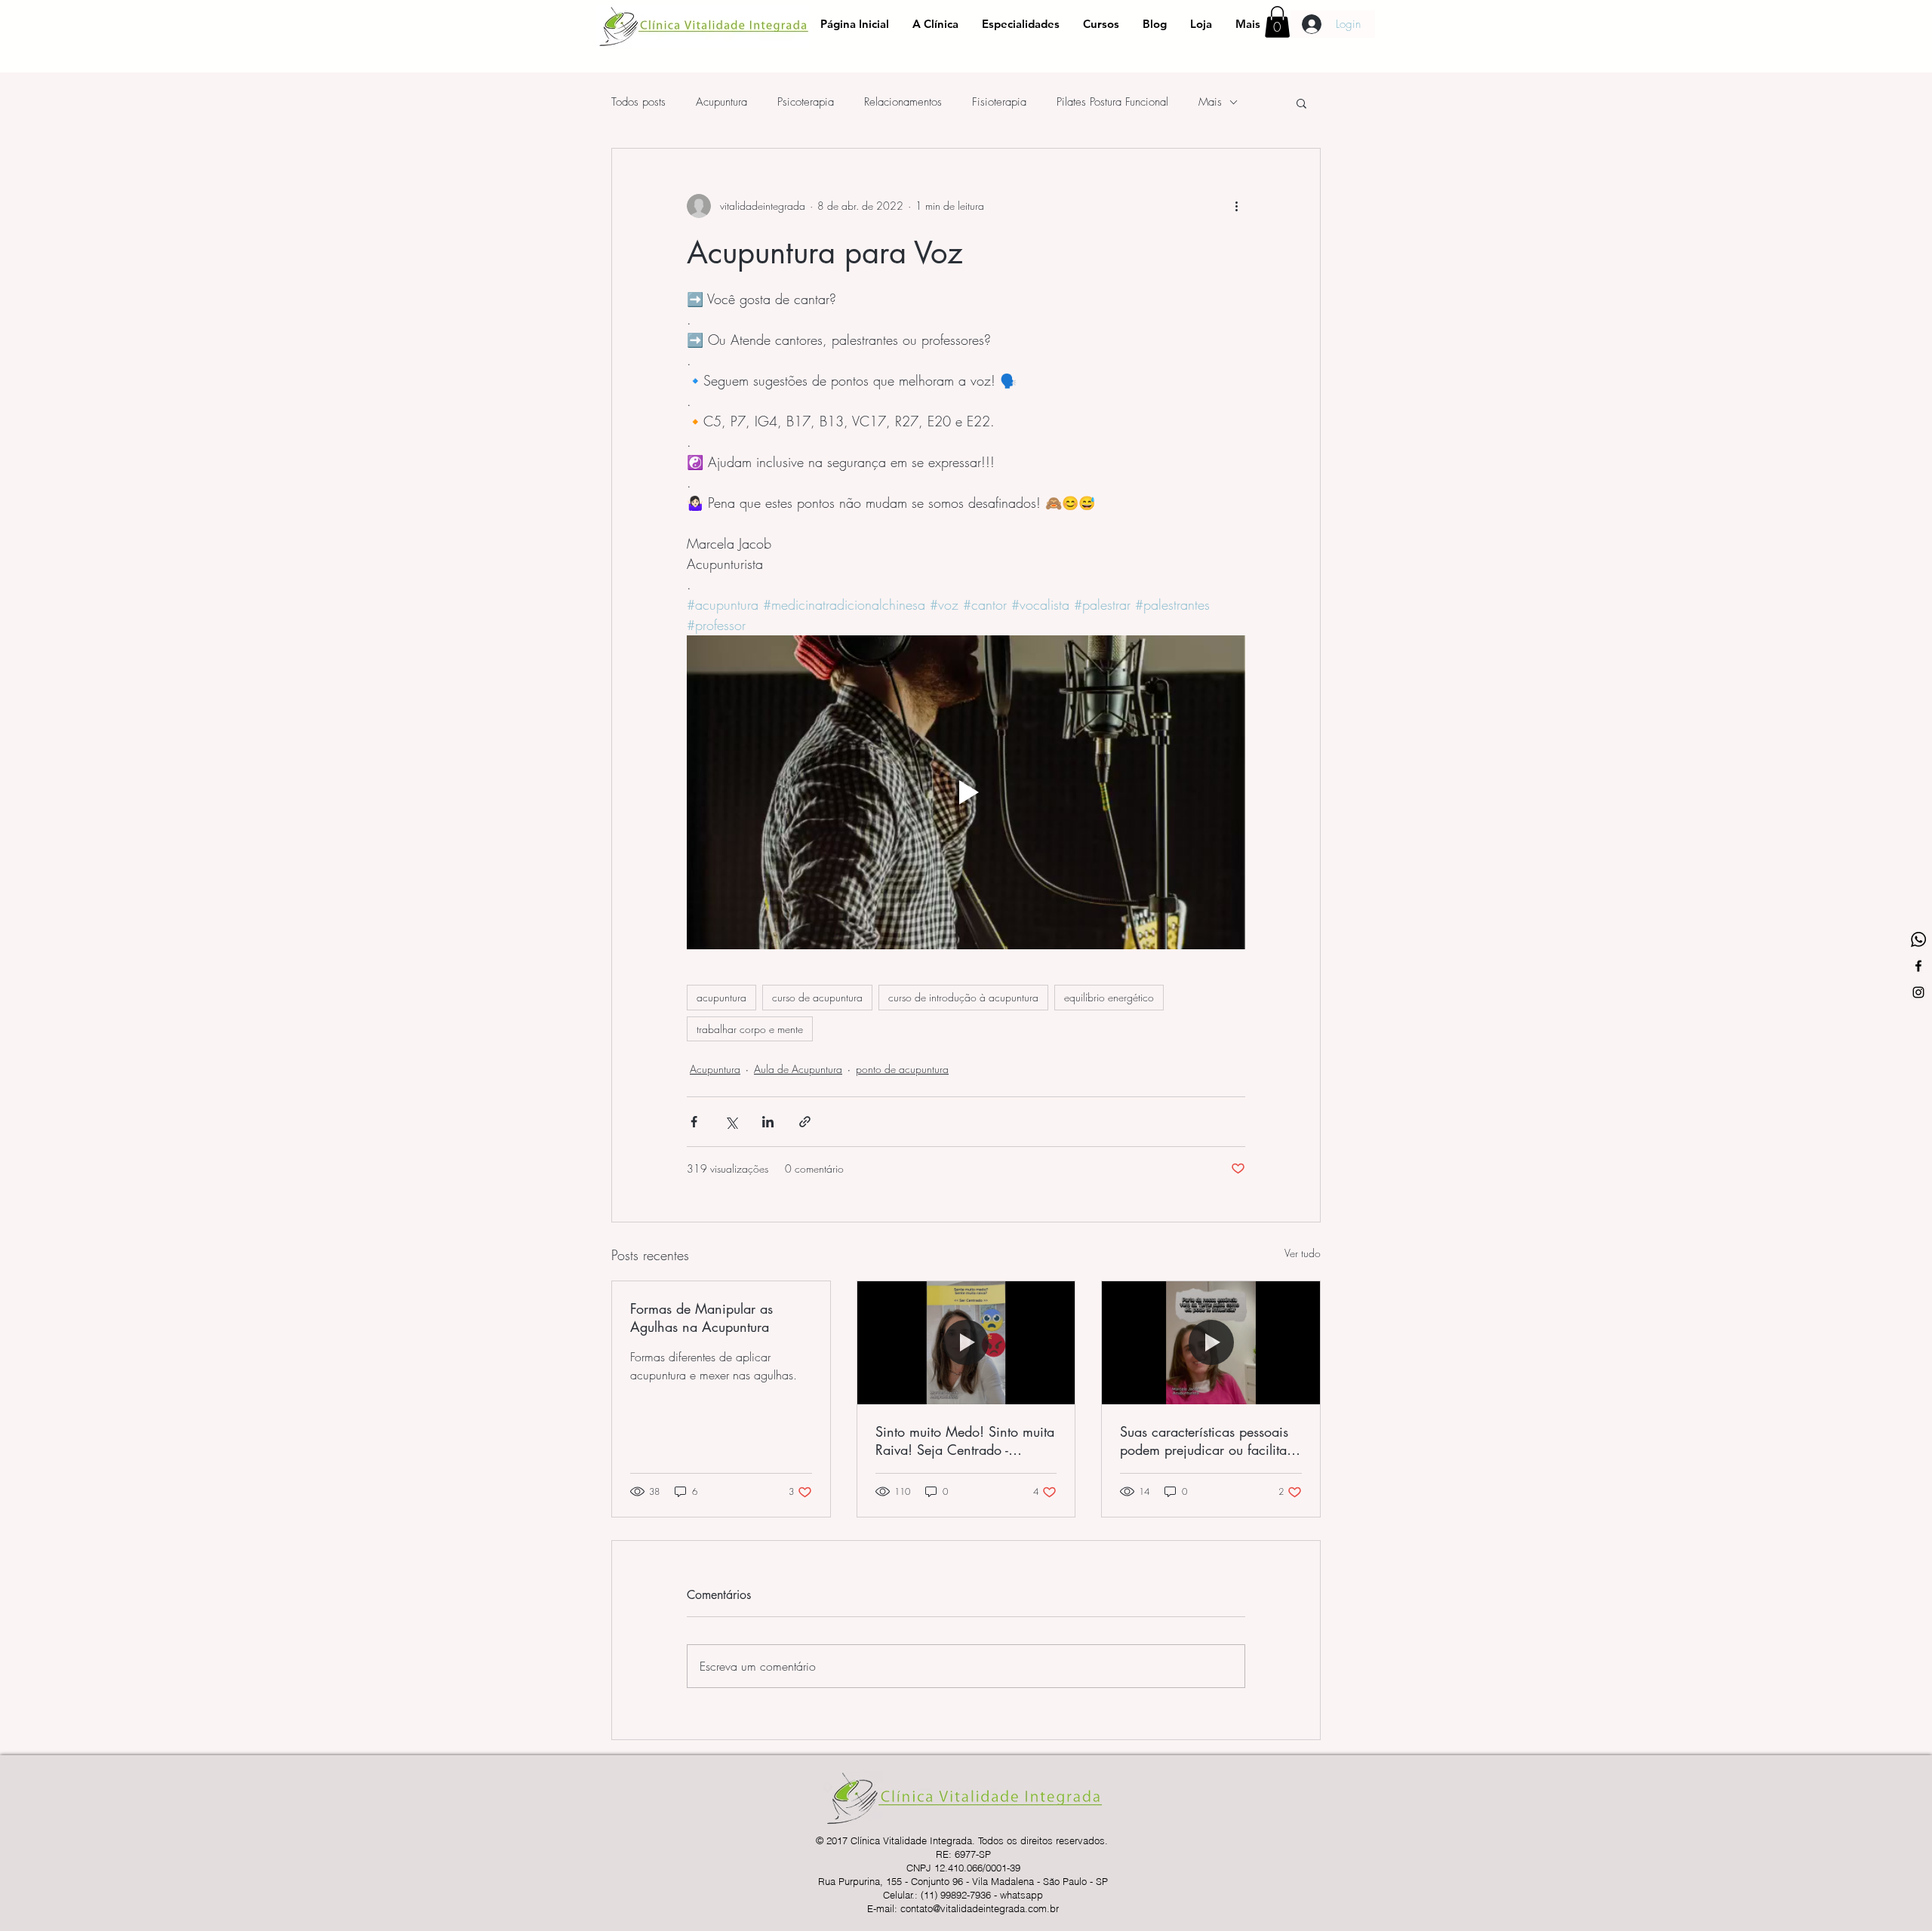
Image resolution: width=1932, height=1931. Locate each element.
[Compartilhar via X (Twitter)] (731, 1122)
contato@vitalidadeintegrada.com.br (980, 1908)
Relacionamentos (903, 102)
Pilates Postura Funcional (1112, 102)
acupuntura (721, 997)
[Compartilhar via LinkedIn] (768, 1122)
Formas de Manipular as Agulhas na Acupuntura (701, 1318)
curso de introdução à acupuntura (963, 997)
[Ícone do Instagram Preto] (1918, 992)
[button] (1277, 22)
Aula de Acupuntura (798, 1069)
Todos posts (638, 102)
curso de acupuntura (817, 997)
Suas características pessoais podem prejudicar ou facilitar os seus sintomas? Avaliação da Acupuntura (1206, 1441)
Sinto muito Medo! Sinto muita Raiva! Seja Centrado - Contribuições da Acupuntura (965, 1441)
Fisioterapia (999, 102)
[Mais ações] (1236, 206)
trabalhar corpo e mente (750, 1029)
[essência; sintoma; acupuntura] (1211, 1342)
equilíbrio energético (1109, 997)
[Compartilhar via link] (805, 1122)
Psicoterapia (806, 102)
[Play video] (966, 792)
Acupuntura (721, 102)
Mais (1210, 102)
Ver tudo (1303, 1253)
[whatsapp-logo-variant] (1918, 939)
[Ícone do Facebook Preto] (1918, 966)
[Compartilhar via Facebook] (694, 1122)
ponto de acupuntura (902, 1069)
